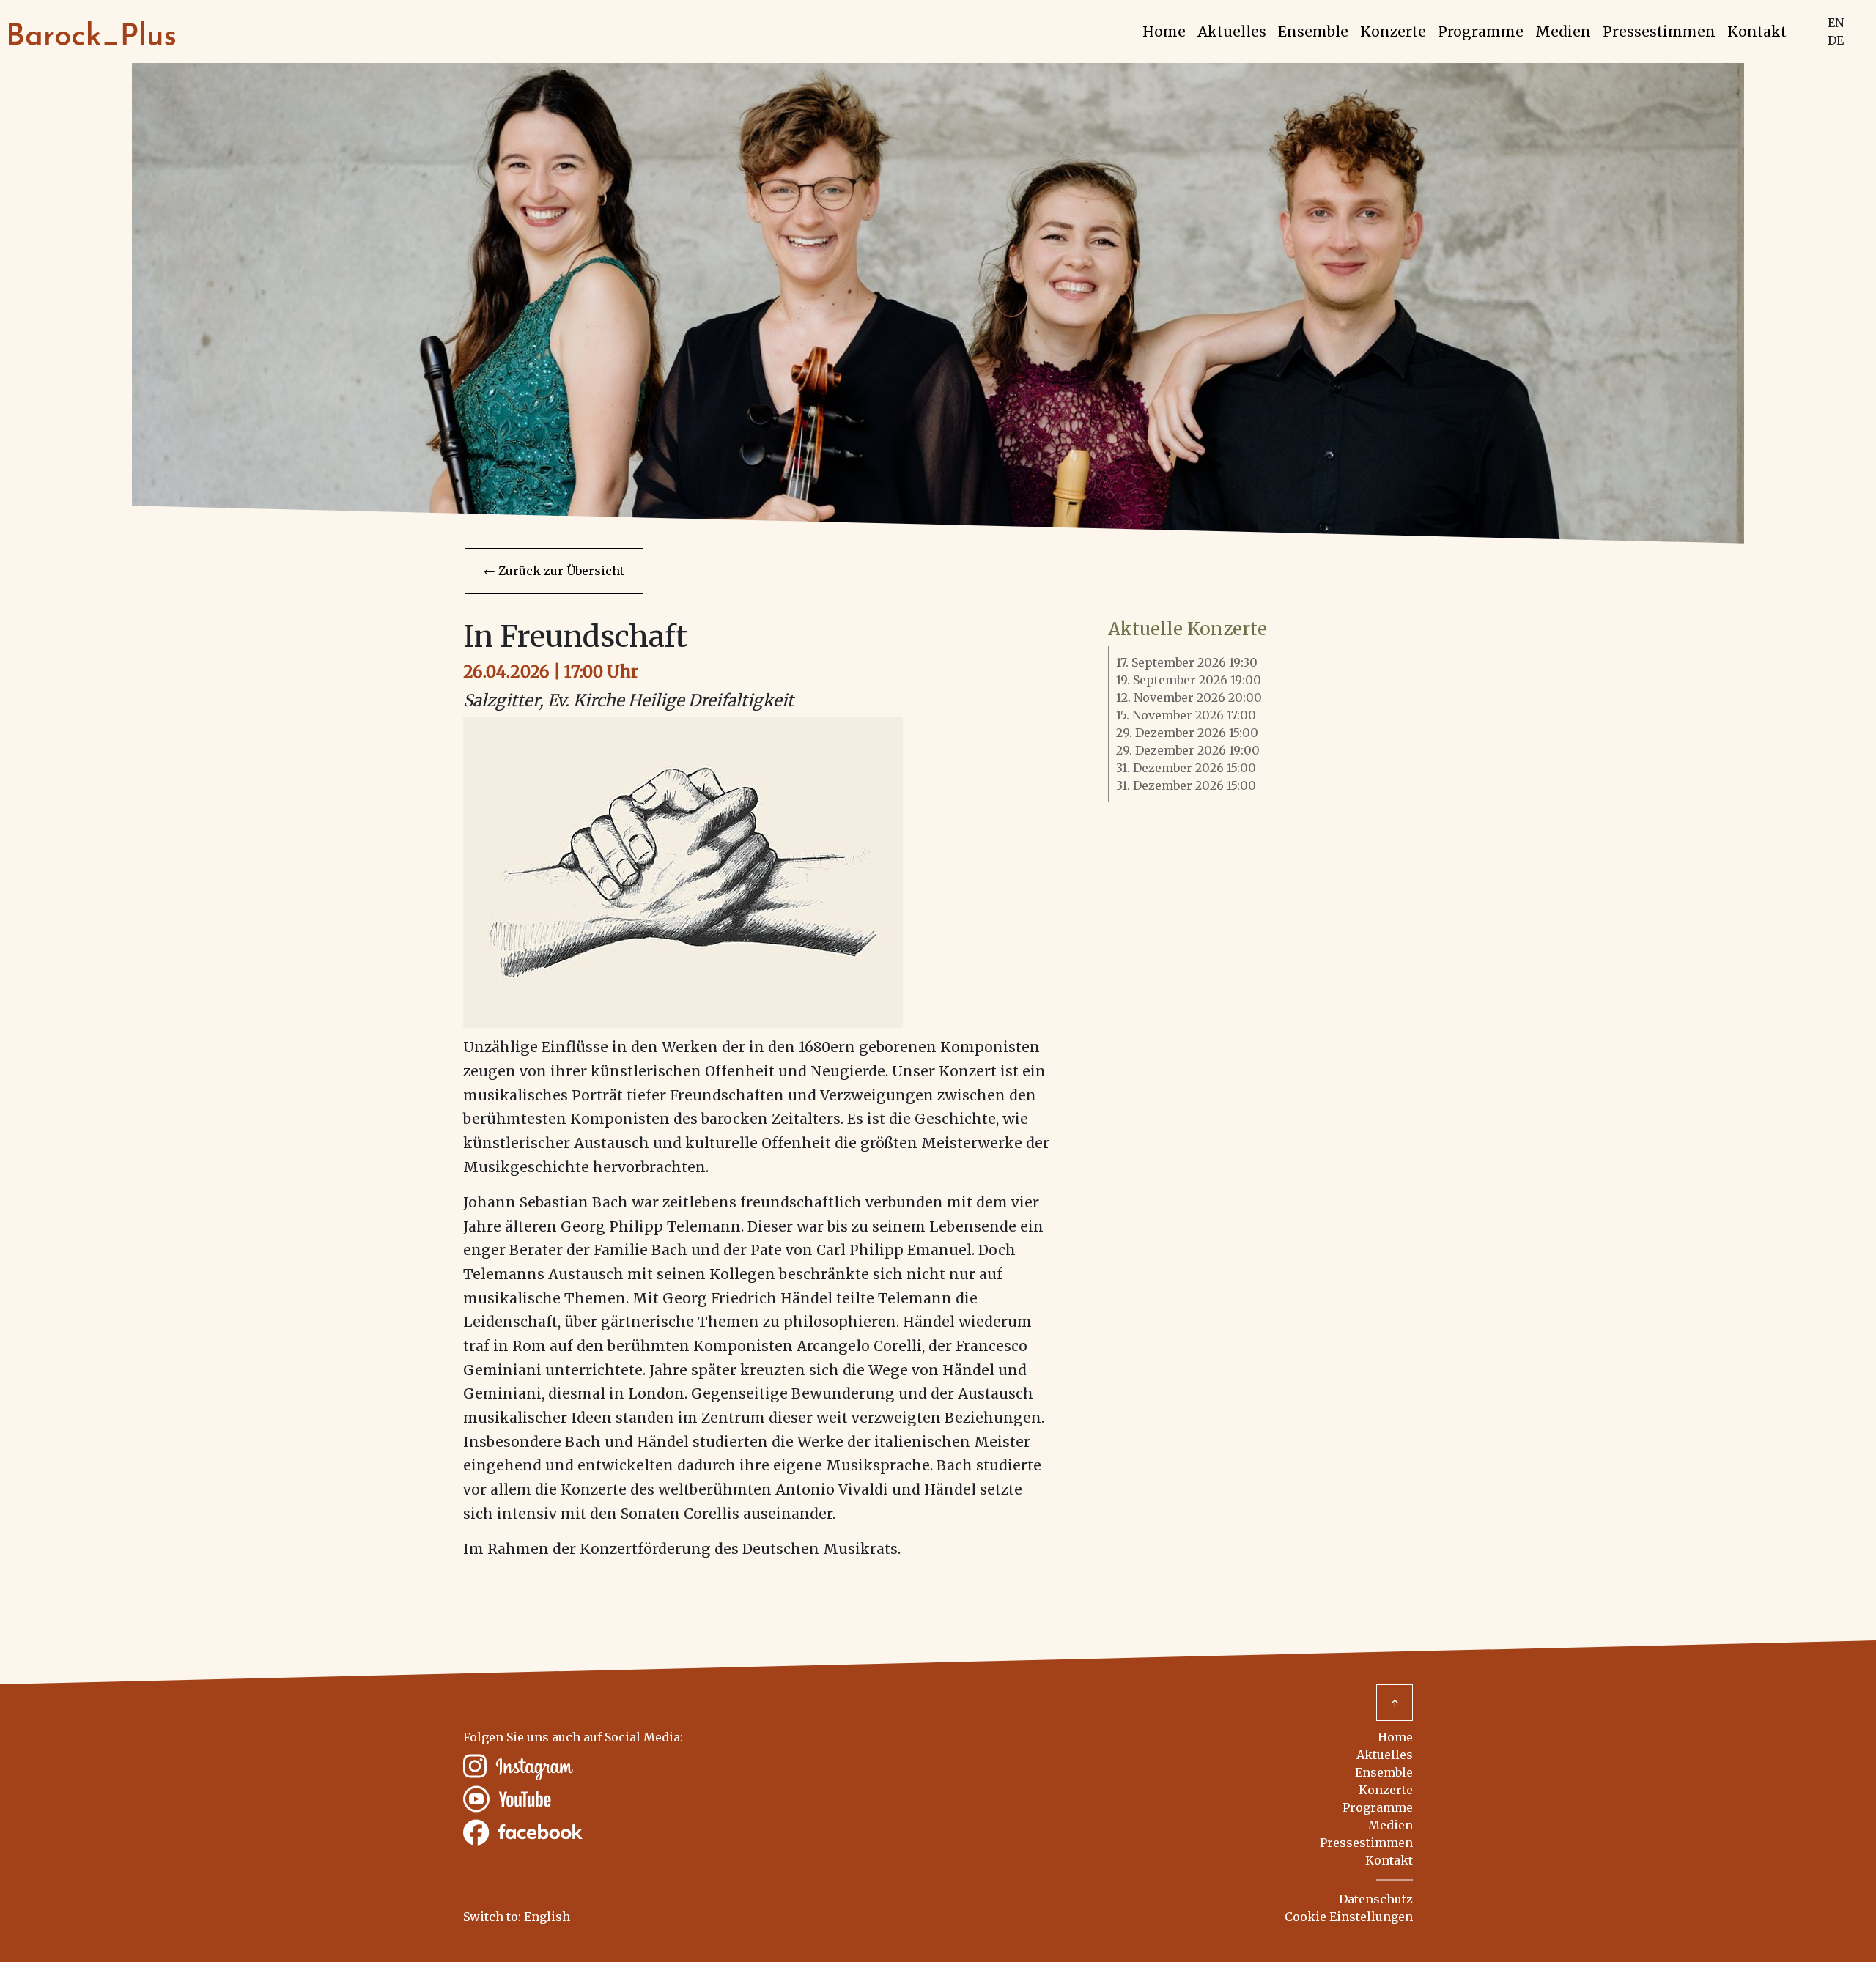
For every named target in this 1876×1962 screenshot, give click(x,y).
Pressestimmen (1659, 32)
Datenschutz (1376, 1899)
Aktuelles (1232, 32)
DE (1836, 40)
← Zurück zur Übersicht (554, 571)
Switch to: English (517, 1917)
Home (1164, 32)
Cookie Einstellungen (1349, 1917)
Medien (1563, 32)
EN (1836, 23)
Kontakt (1757, 32)
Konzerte (1393, 32)
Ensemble (1313, 32)
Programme (1481, 32)
